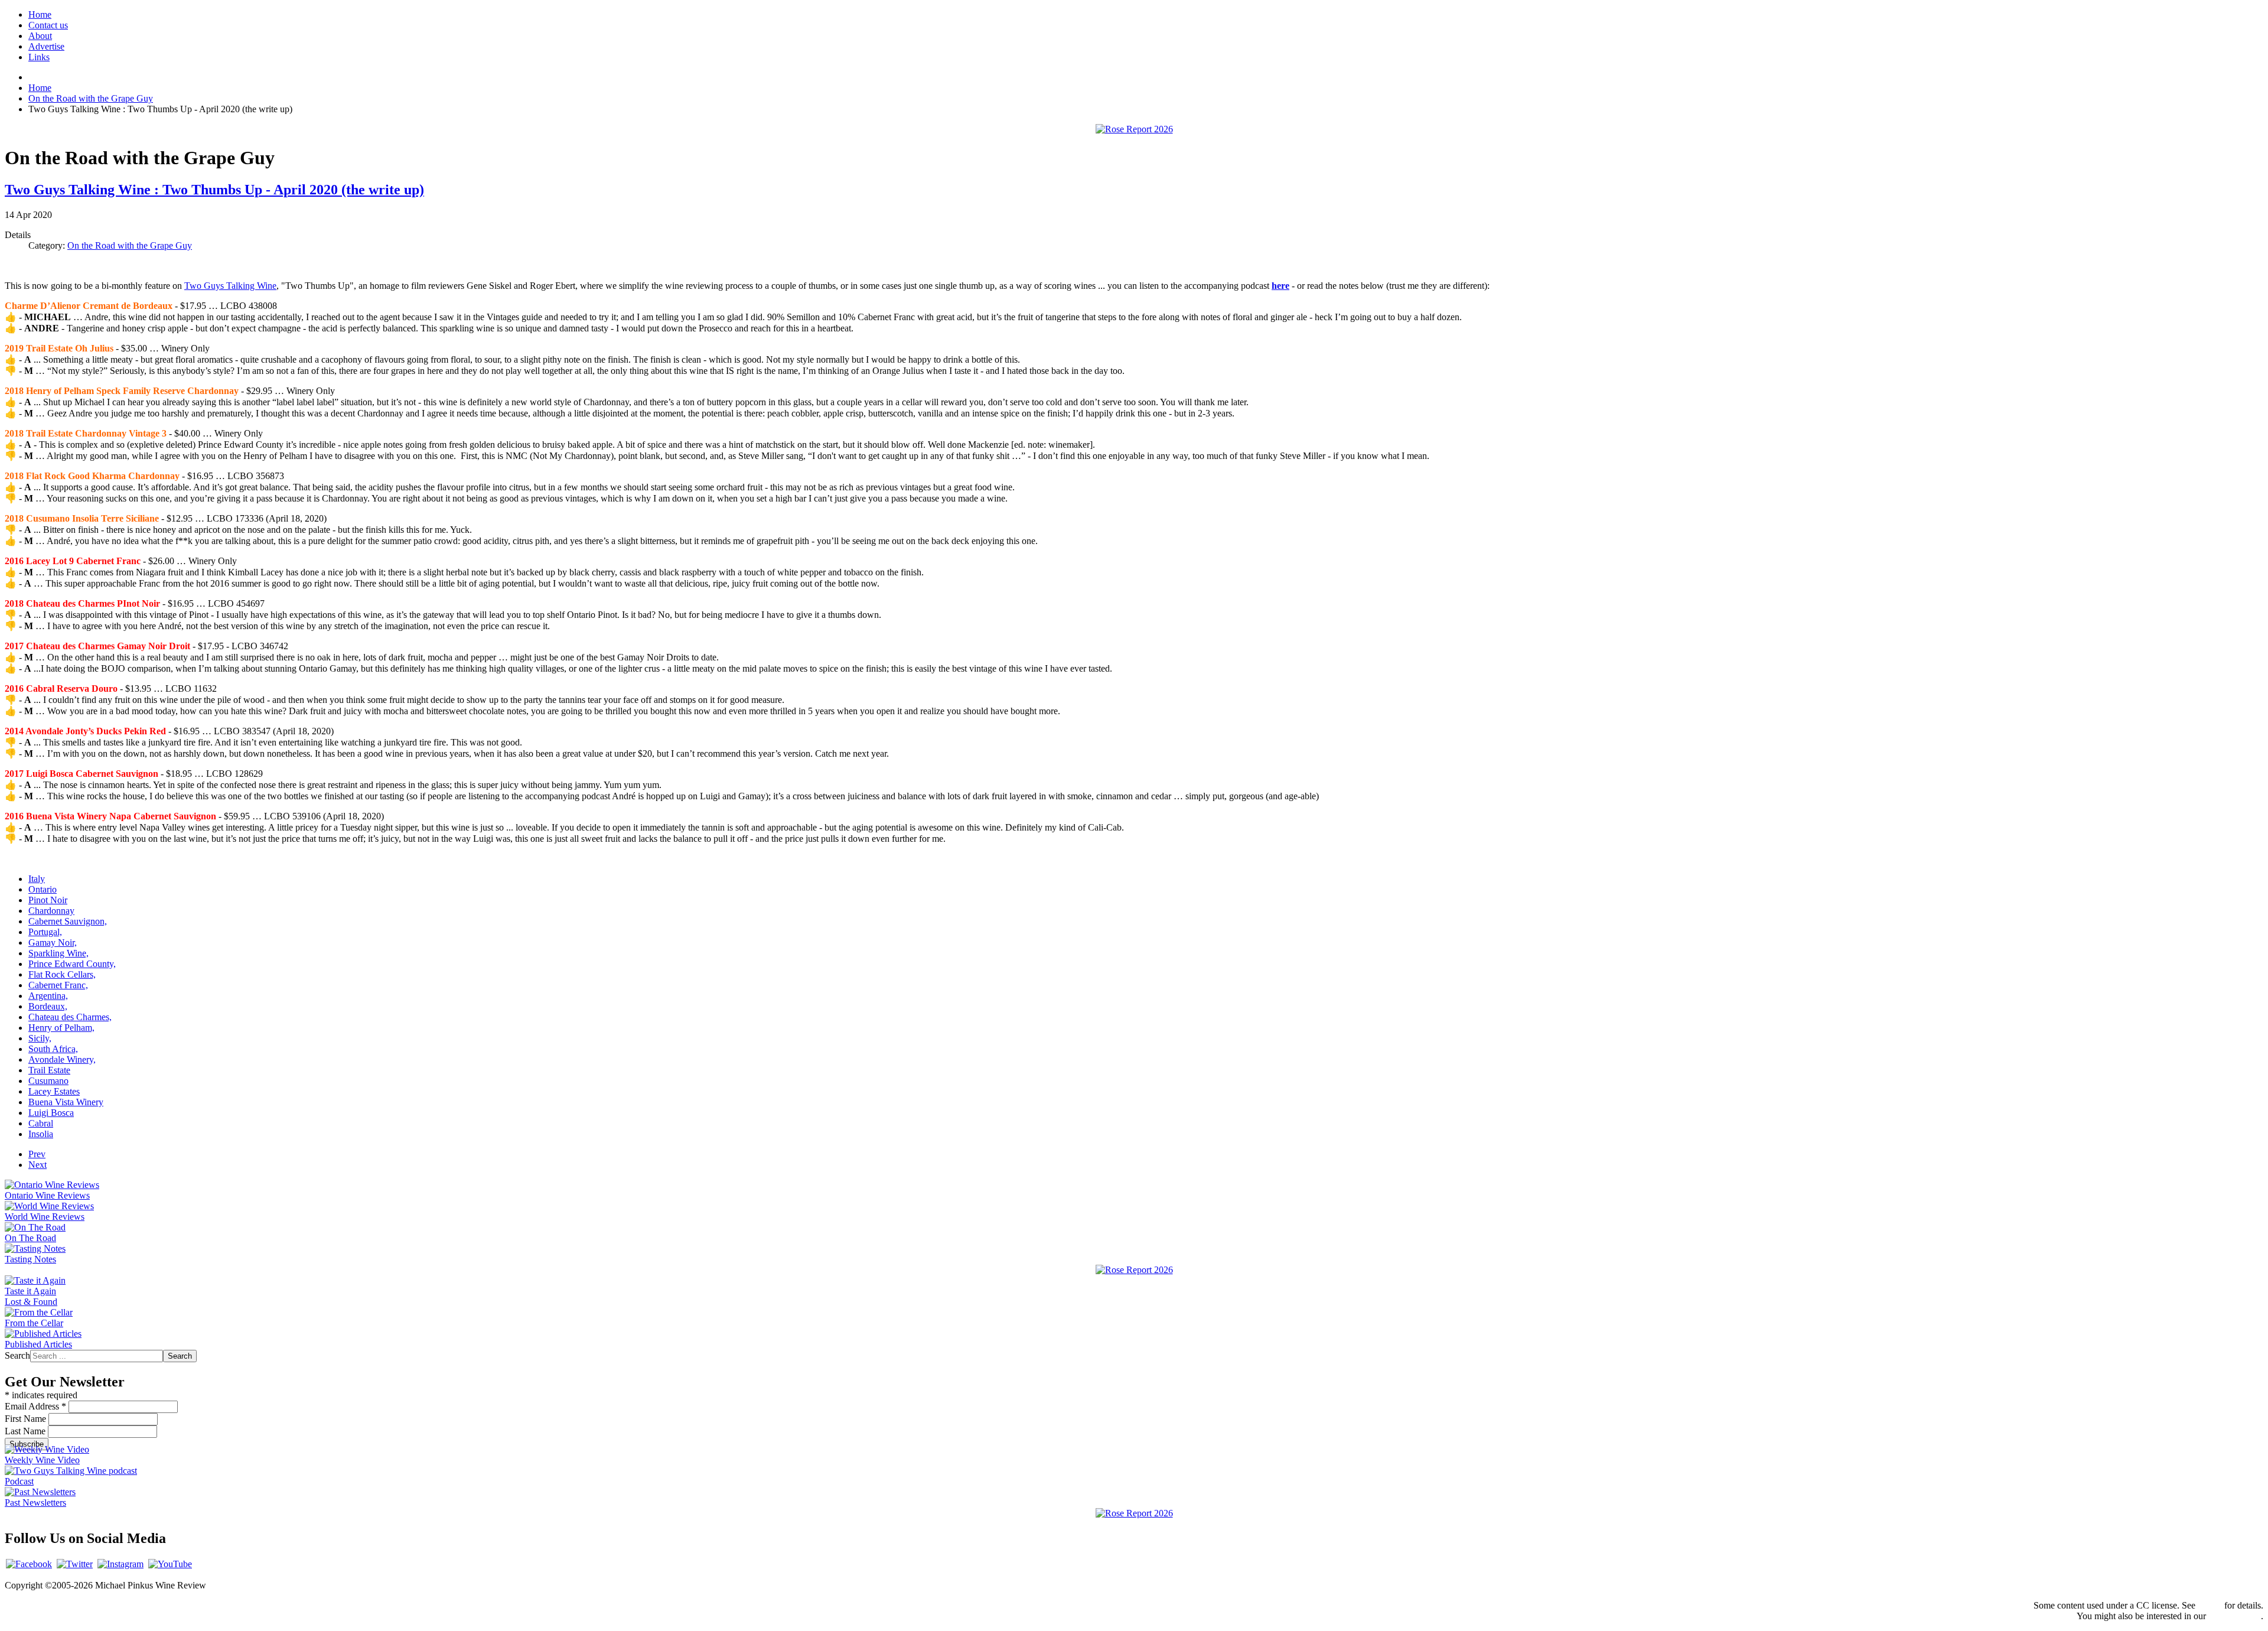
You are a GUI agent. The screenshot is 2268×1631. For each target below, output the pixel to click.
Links (39, 57)
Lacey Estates (54, 1091)
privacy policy (2235, 1616)
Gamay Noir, (53, 943)
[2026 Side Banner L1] (1134, 1270)
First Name (27, 1419)
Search (17, 1355)
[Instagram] (120, 1564)
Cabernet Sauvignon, (68, 921)
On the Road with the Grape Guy (130, 245)
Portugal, (45, 932)
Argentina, (48, 996)
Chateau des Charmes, (70, 1017)
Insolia (41, 1134)
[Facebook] (29, 1564)
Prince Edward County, (72, 964)
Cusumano (48, 1081)
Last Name (26, 1431)
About (40, 36)
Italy (37, 879)
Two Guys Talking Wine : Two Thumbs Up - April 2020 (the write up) (214, 190)
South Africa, (53, 1049)
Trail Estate (49, 1070)
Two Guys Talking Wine (230, 286)
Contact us (48, 25)
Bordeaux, (48, 1006)
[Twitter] (75, 1564)
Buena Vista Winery (66, 1102)
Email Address (35, 1406)
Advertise (46, 46)
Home (40, 14)
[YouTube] (170, 1564)
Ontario (43, 889)
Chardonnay (51, 911)
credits (2210, 1605)
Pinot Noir (48, 900)
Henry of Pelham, (61, 1028)
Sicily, (40, 1038)
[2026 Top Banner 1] (1134, 129)
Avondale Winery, (62, 1059)
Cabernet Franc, (58, 985)
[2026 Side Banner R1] (1134, 1513)
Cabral (41, 1123)
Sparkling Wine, (58, 953)
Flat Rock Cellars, (62, 974)
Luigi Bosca (51, 1113)
